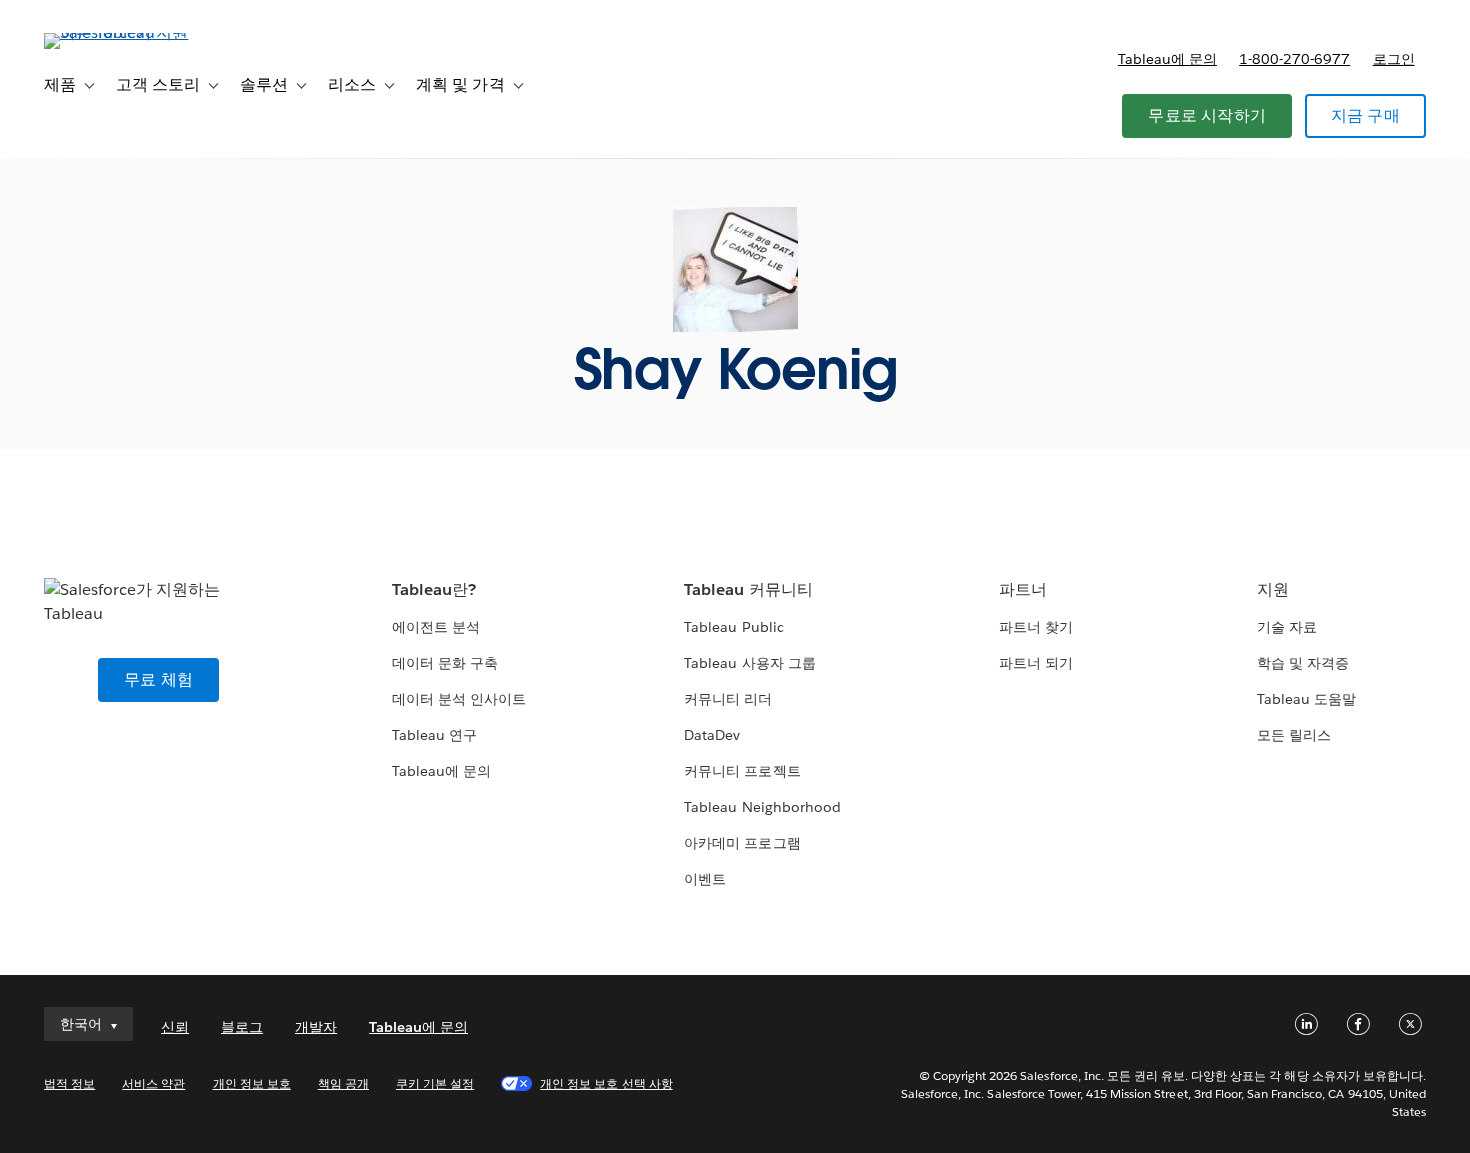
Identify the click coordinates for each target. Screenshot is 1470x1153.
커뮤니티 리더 (728, 699)
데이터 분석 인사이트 (459, 699)
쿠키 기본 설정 (435, 1083)
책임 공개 (343, 1083)
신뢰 (175, 1027)
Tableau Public (733, 627)
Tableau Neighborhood (762, 807)
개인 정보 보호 (252, 1083)
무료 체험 (158, 679)
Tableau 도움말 (1306, 699)
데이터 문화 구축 (445, 663)
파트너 (1023, 589)
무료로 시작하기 (1207, 115)
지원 (1273, 589)
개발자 (316, 1027)
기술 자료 (1287, 627)
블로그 (242, 1027)
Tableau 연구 (434, 735)
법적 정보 (69, 1083)
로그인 (1394, 59)
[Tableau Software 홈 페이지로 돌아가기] (119, 32)
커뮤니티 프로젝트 (742, 771)
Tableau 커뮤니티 (748, 589)
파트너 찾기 (1036, 627)
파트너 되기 (1036, 663)
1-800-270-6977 (1294, 59)
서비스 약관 (153, 1083)
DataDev (712, 735)
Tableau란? (434, 589)
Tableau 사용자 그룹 (749, 663)
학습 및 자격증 (1303, 663)
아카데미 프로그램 (742, 843)
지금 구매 (1365, 115)
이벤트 (705, 879)
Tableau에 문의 (1167, 59)
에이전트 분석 (436, 627)
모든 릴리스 (1294, 735)
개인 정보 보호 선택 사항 (606, 1083)
